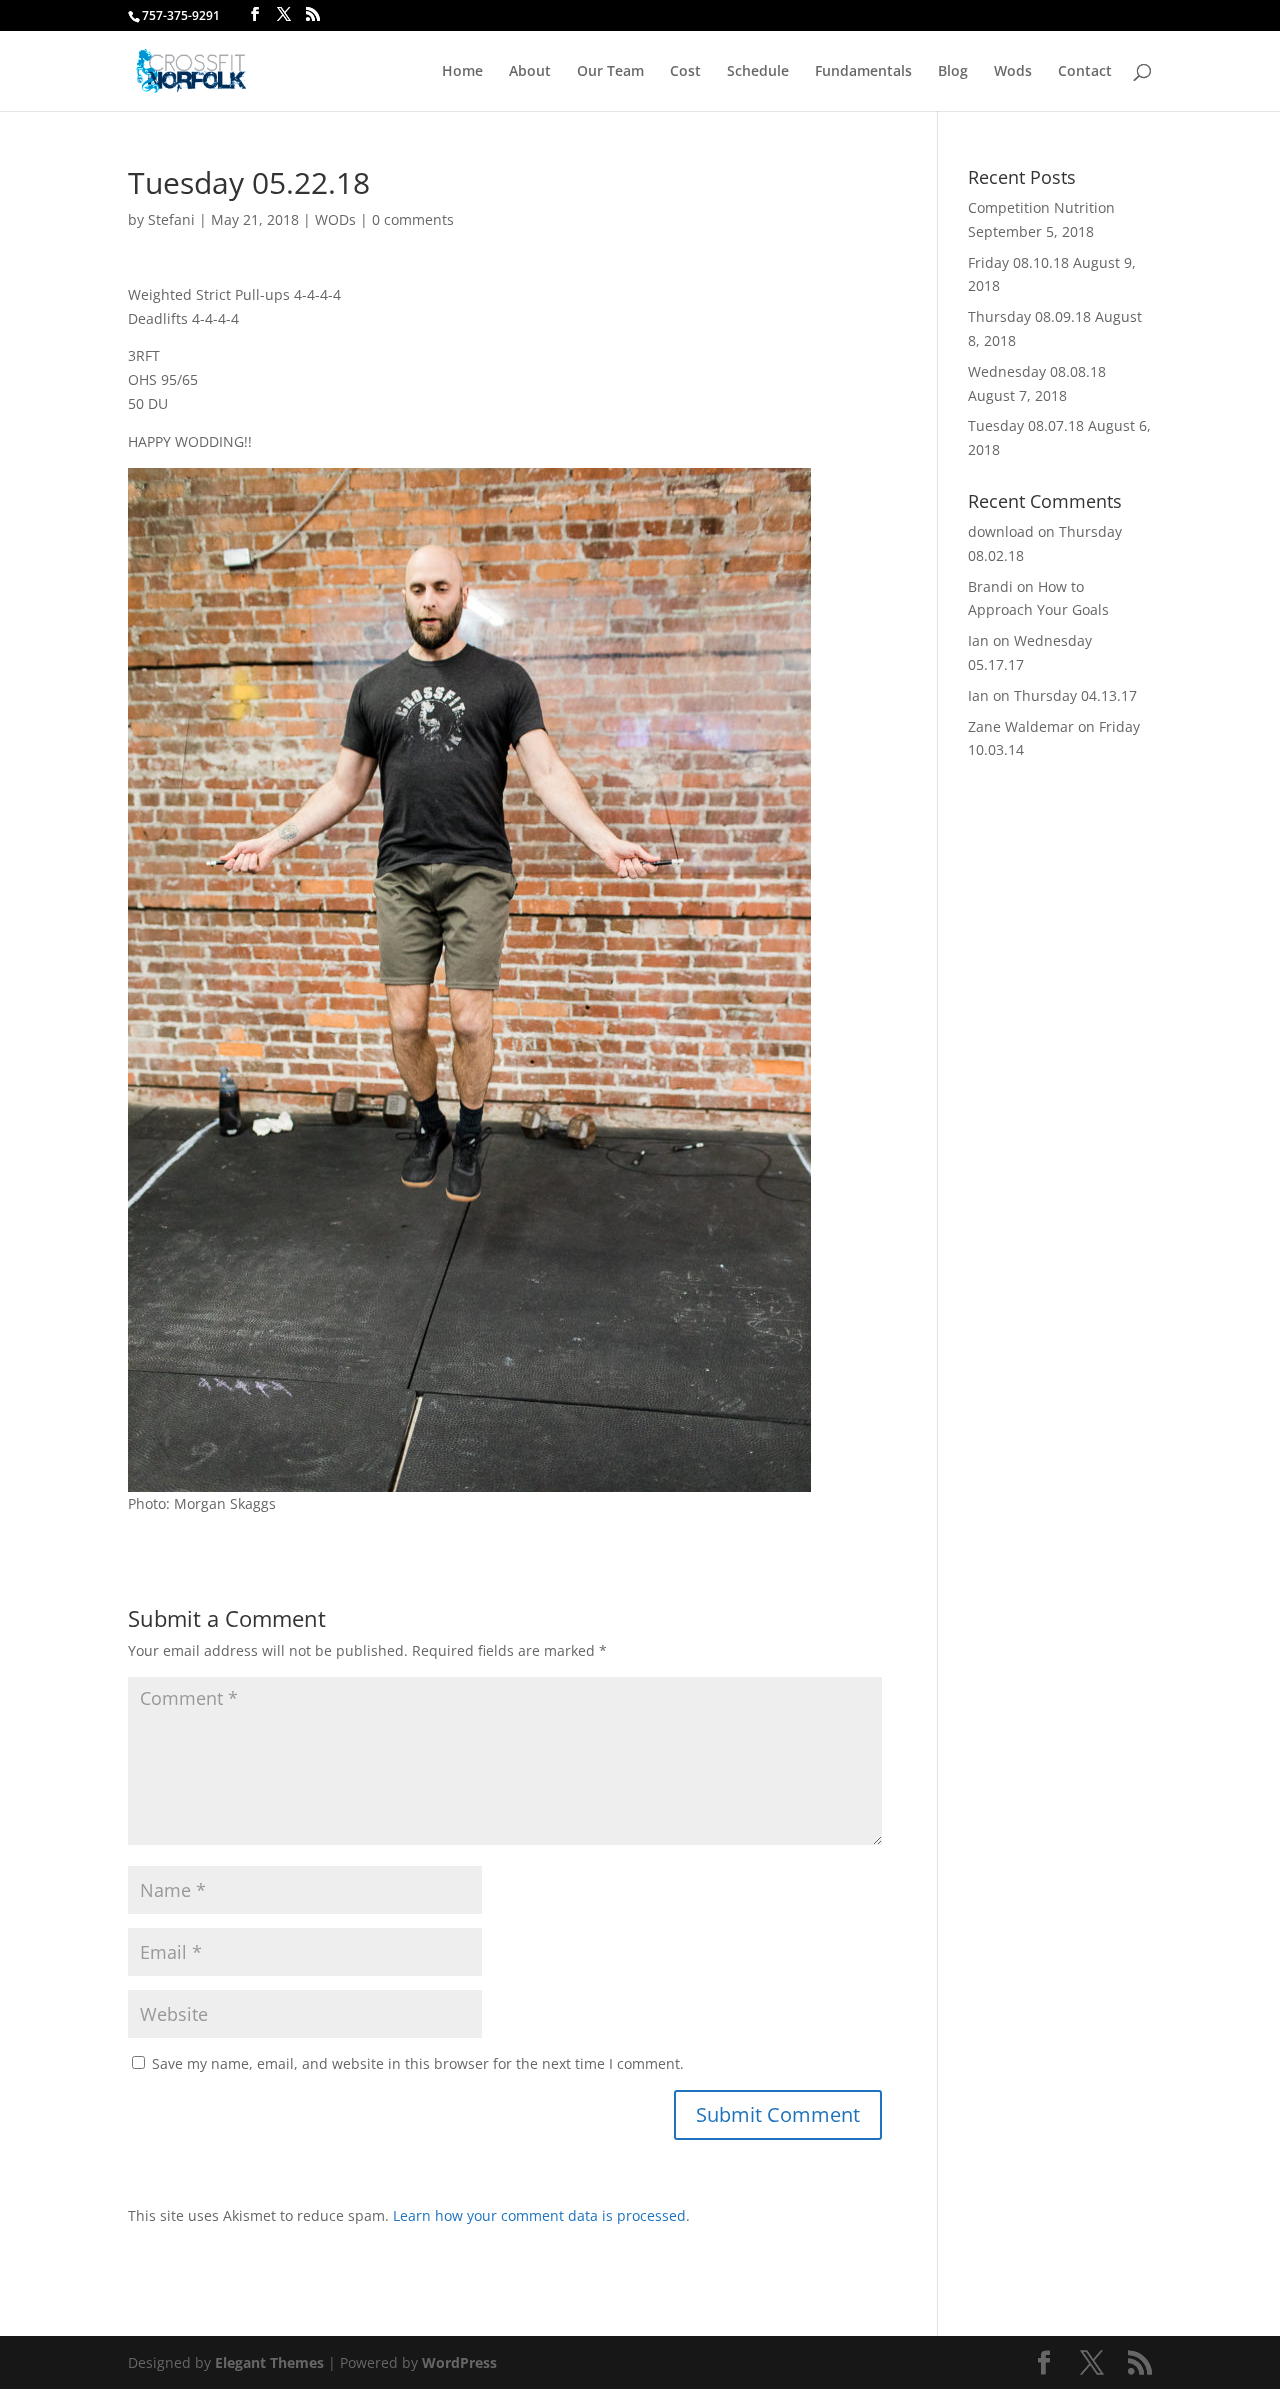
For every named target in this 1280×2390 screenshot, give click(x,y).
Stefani (171, 219)
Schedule (758, 72)
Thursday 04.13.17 (1075, 695)
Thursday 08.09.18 (1029, 316)
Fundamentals (863, 72)
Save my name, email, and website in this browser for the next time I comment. (418, 2063)
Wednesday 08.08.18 (1037, 371)
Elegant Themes (269, 2362)
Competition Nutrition (1041, 207)
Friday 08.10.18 (1018, 262)
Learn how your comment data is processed (539, 2215)
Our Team (610, 72)
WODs (335, 219)
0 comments (413, 219)
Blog (953, 72)
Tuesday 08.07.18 (1026, 425)
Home (462, 72)
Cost (685, 72)
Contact (1085, 72)
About (530, 72)
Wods (1013, 72)
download (1001, 531)
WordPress (459, 2362)
